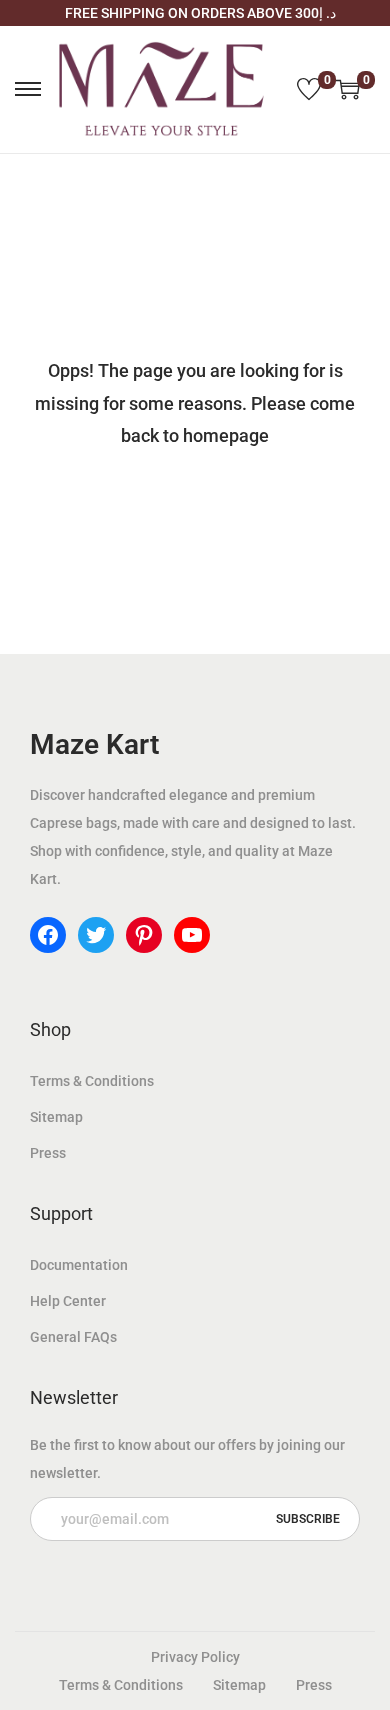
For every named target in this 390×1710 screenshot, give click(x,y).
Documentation (79, 1265)
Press (48, 1153)
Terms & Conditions (92, 1081)
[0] (309, 89)
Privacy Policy (195, 1657)
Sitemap (56, 1117)
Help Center (68, 1301)
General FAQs (73, 1337)
